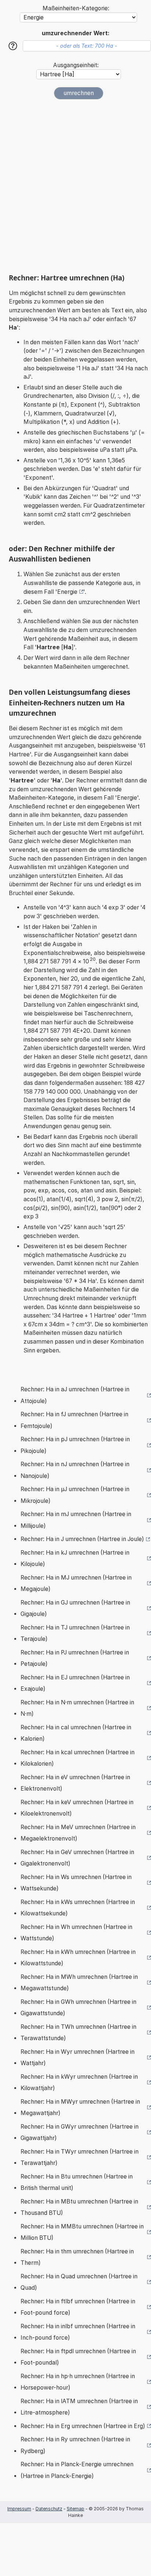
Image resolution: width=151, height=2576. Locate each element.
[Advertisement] (75, 186)
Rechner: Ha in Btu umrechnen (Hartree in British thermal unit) (77, 2182)
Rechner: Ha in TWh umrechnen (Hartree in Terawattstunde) (78, 2033)
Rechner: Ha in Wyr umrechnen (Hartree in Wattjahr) (78, 2058)
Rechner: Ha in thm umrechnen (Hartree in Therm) (77, 2257)
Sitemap (75, 2509)
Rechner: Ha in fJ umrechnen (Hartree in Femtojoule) (74, 1420)
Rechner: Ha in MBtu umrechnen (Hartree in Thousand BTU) (79, 2207)
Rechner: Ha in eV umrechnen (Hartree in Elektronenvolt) (75, 1783)
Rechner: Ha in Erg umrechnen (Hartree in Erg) (83, 2426)
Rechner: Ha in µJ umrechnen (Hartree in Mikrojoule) (75, 1495)
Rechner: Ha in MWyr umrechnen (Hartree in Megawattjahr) (80, 2108)
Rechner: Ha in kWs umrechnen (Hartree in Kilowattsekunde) (78, 1908)
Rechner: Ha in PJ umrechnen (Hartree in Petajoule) (75, 1658)
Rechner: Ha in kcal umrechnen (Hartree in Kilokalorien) (78, 1758)
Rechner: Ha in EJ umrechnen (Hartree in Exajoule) (75, 1683)
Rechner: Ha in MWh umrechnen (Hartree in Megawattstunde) (79, 1983)
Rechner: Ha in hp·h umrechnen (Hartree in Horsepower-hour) (78, 2382)
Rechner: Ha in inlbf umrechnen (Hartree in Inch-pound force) (78, 2332)
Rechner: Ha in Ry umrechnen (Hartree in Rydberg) (75, 2445)
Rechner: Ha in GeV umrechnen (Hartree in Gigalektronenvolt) (77, 1858)
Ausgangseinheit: (76, 65)
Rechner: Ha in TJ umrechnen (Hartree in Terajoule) (75, 1633)
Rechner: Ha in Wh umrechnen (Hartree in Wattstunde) (76, 1933)
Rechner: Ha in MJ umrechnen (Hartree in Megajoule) (76, 1583)
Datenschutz (49, 2509)
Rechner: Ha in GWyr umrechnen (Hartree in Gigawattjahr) (80, 2132)
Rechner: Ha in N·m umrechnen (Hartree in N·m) (77, 1708)
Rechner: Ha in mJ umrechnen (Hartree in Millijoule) (76, 1520)
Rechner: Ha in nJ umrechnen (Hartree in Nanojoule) (75, 1470)
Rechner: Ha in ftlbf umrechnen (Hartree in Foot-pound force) (78, 2307)
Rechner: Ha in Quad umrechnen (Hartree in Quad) (79, 2282)
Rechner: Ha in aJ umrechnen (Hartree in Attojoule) (75, 1395)
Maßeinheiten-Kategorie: (76, 8)
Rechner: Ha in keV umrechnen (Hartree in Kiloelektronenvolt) (77, 1808)
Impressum (19, 2509)
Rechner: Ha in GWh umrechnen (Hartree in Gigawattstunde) (78, 2008)
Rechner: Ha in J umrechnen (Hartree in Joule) (82, 1539)
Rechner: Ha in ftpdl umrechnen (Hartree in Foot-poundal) (78, 2357)
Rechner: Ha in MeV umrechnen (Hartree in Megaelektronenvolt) (78, 1833)
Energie (67, 592)
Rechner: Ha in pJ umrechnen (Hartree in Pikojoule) (75, 1445)
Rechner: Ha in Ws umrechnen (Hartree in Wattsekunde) (76, 1883)
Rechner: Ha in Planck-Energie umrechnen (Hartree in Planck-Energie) (77, 2470)
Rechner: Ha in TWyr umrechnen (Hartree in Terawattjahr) (80, 2157)
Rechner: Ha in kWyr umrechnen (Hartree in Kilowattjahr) (79, 2083)
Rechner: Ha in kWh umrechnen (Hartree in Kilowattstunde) (78, 1958)
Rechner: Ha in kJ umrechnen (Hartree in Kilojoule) (75, 1558)
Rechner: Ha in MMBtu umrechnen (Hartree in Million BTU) (82, 2232)
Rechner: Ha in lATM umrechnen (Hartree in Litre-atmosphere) (79, 2407)
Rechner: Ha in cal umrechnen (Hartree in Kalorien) (76, 1733)
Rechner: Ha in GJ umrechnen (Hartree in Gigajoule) (75, 1608)
